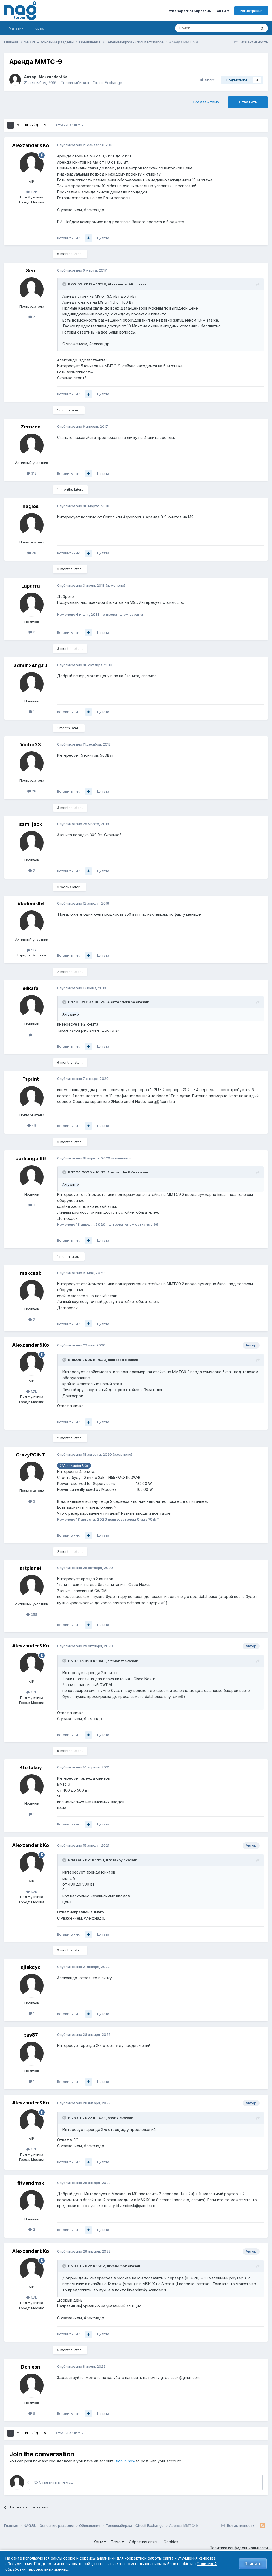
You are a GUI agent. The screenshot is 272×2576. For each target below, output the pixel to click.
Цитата (103, 238)
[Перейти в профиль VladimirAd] (32, 922)
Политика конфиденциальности (239, 2548)
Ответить (248, 102)
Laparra (31, 586)
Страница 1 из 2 (69, 125)
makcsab (31, 1273)
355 (33, 1614)
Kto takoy (31, 1768)
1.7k (33, 192)
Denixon (31, 2367)
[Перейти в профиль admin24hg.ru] (32, 684)
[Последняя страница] (45, 125)
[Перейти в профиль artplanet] (32, 1587)
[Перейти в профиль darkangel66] (32, 1177)
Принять (253, 2564)
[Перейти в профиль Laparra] (32, 605)
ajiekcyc (31, 1967)
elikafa (31, 988)
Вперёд (32, 125)
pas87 (31, 2035)
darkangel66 (31, 1158)
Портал (39, 28)
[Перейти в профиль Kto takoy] (32, 1786)
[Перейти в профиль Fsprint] (32, 1098)
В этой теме (240, 28)
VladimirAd (31, 904)
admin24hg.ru (31, 665)
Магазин (16, 28)
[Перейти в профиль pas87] (32, 2054)
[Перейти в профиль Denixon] (32, 2386)
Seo (31, 271)
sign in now (125, 2461)
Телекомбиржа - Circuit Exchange (92, 83)
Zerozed (31, 427)
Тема (116, 2542)
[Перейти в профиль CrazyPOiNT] (32, 1474)
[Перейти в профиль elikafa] (32, 1007)
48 (33, 1125)
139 (33, 950)
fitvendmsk (31, 2183)
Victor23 (31, 745)
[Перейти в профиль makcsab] (32, 1292)
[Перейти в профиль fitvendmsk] (32, 2202)
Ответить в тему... (55, 2482)
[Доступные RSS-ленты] (263, 2526)
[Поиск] (262, 28)
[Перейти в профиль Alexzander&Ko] (15, 80)
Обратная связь (144, 2542)
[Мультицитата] (88, 238)
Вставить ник (68, 238)
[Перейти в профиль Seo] (32, 289)
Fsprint (31, 1079)
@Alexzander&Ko (74, 1466)
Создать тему (206, 102)
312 (33, 473)
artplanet (31, 1568)
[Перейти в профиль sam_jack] (32, 843)
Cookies (171, 2542)
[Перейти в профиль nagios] (32, 525)
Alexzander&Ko (53, 77)
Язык (99, 2542)
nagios (31, 506)
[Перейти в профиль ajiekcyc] (32, 1986)
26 (33, 791)
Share (209, 80)
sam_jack (31, 824)
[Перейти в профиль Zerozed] (32, 446)
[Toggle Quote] (65, 284)
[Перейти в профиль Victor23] (32, 763)
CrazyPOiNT (31, 1455)
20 (33, 553)
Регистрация (251, 11)
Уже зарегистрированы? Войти (198, 11)
